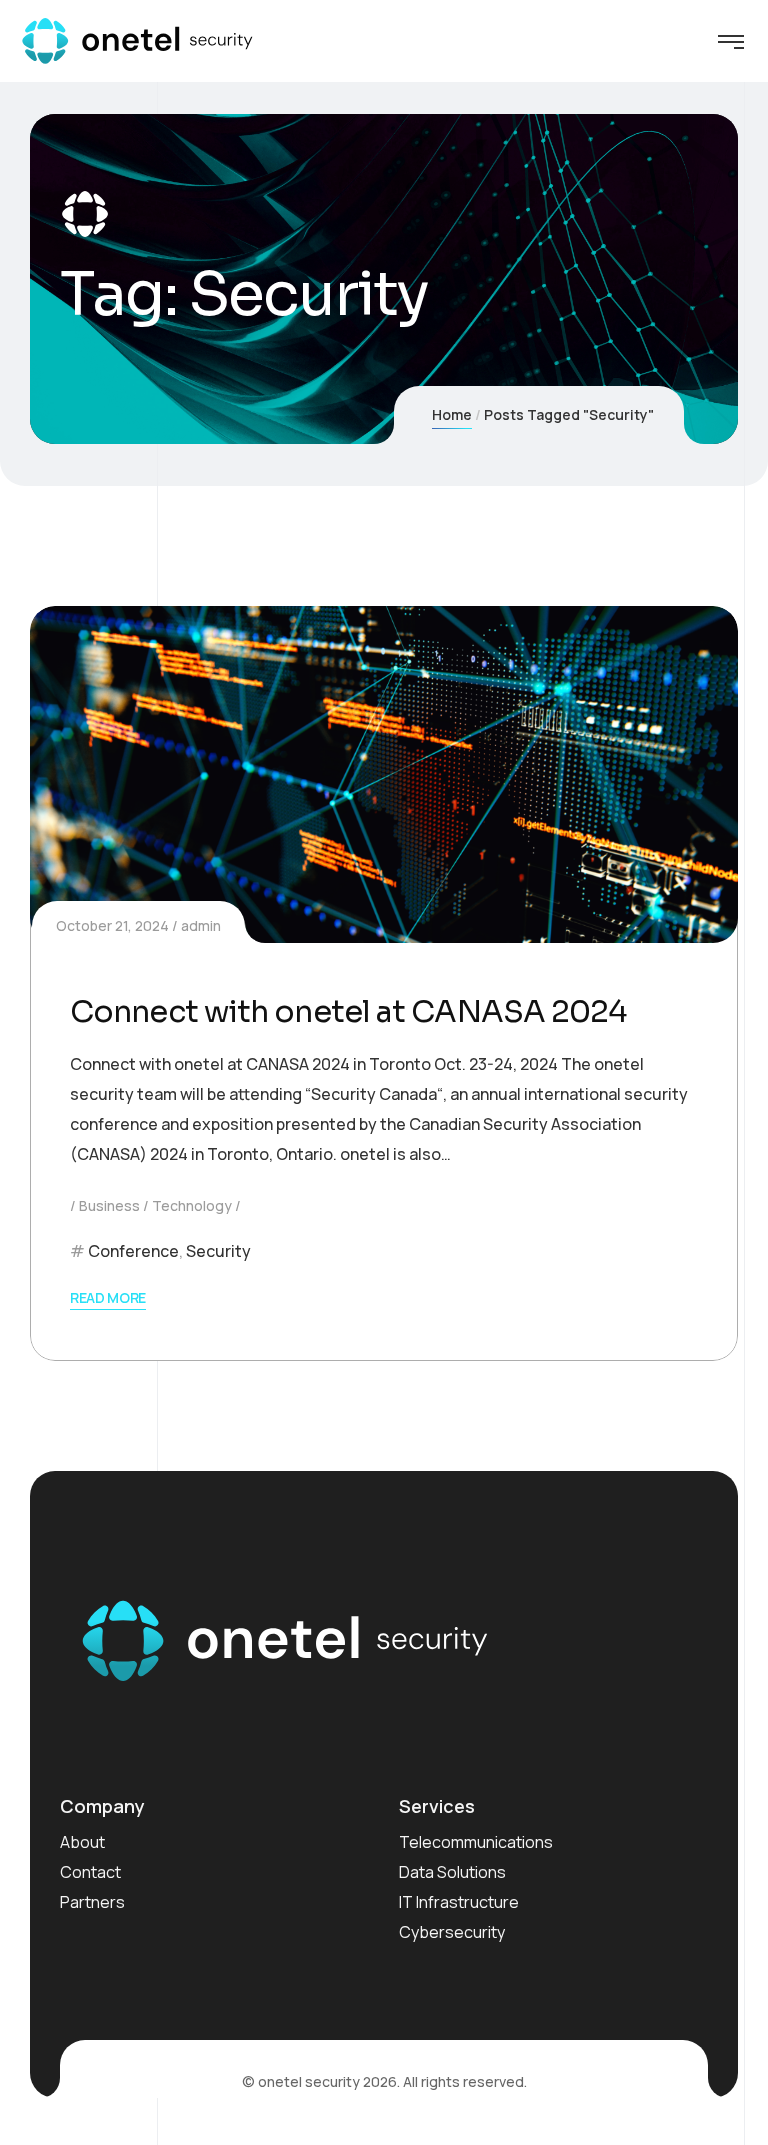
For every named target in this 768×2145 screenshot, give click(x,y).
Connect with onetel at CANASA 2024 (348, 1012)
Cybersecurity (452, 1932)
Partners (92, 1902)
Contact (90, 1872)
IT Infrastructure (459, 1902)
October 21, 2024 (112, 925)
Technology (192, 1205)
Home (452, 414)
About (82, 1842)
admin (201, 925)
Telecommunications (476, 1842)
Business (109, 1205)
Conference (133, 1251)
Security (218, 1251)
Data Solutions (452, 1872)
